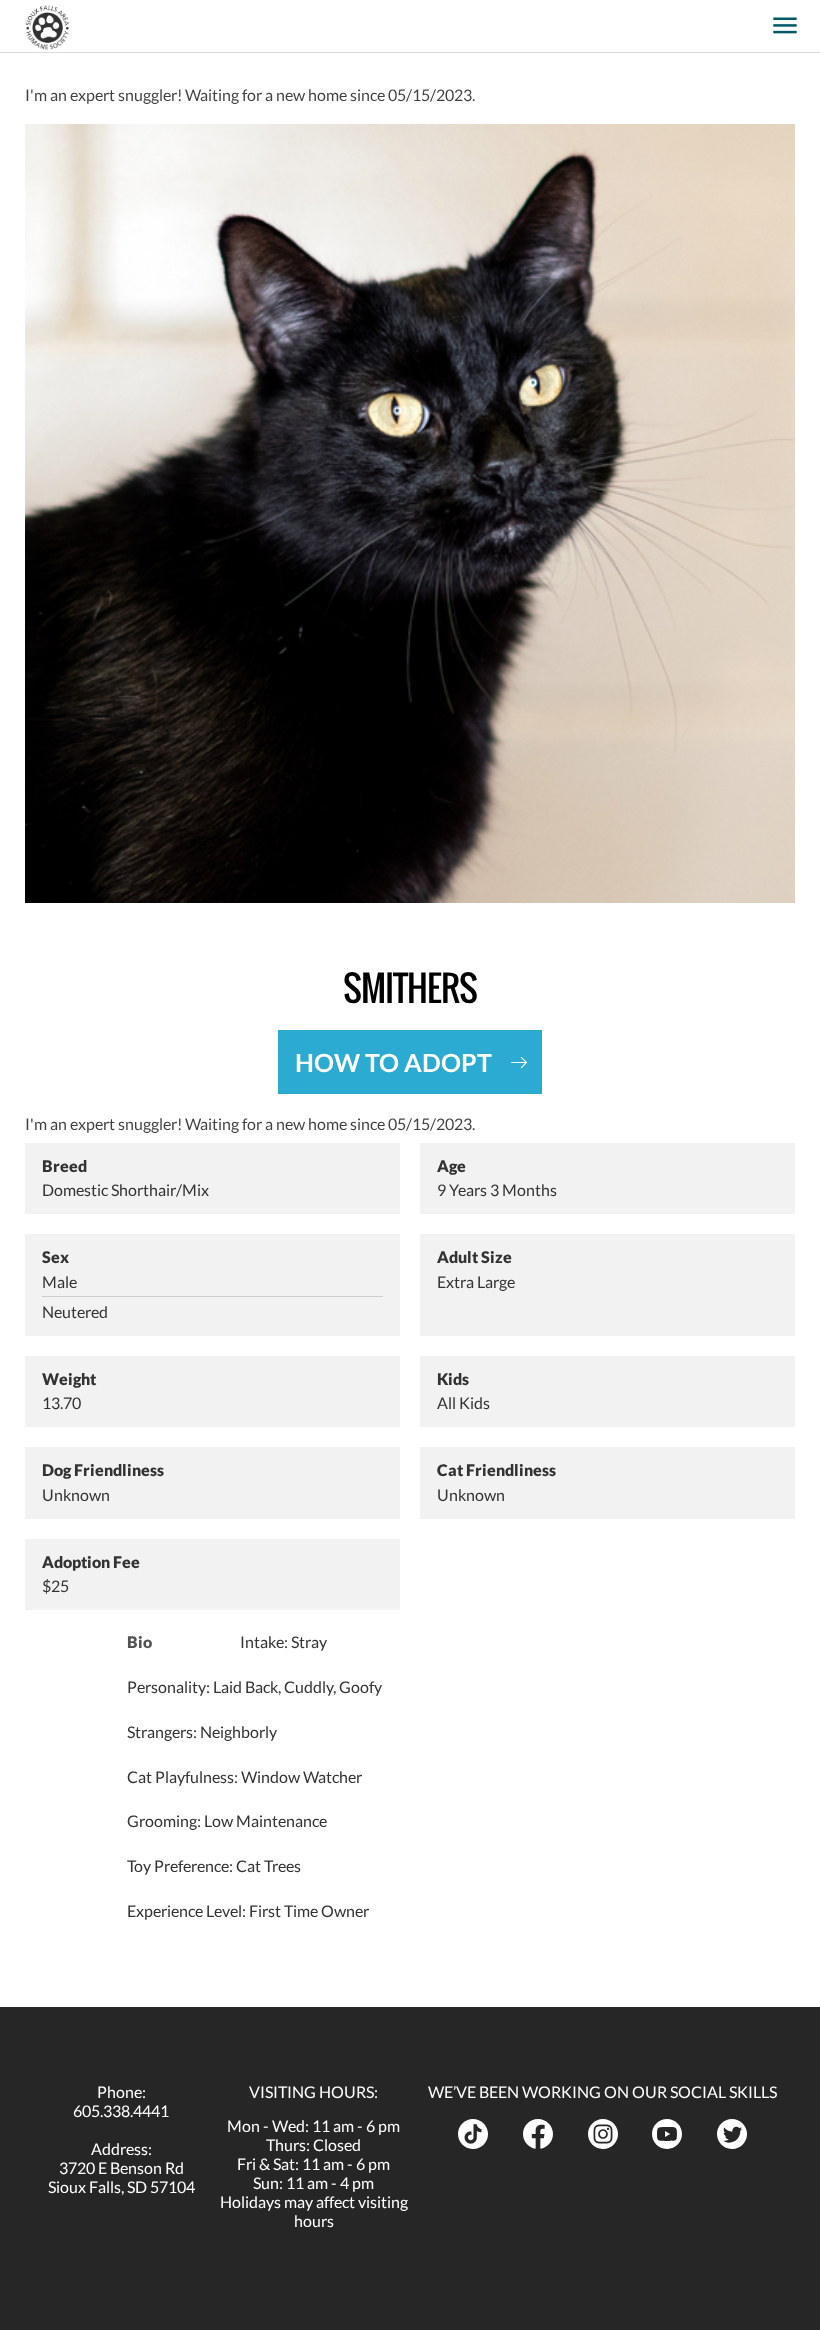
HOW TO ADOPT (393, 1062)
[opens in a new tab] (754, 18)
